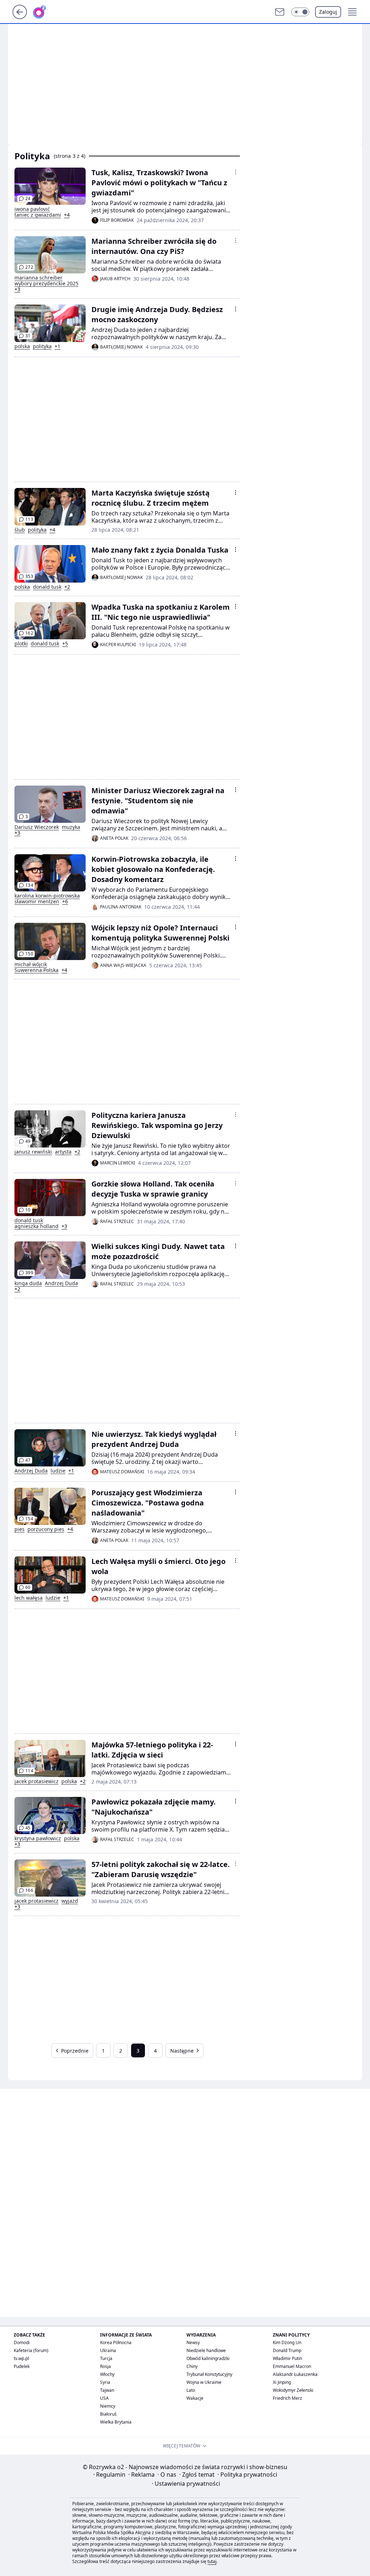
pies (20, 1529)
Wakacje (195, 2398)
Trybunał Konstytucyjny (209, 2374)
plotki (21, 644)
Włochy (107, 2374)
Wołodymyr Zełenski (293, 2390)
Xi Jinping (282, 2382)
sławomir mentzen (37, 902)
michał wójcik (31, 964)
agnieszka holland (36, 1226)
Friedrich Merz (287, 2398)
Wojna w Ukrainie (204, 2382)
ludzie (58, 1471)
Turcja (106, 2358)
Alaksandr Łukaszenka (295, 2374)
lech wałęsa (29, 1598)
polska (22, 346)
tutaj (212, 2561)
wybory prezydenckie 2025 (46, 284)
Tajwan (107, 2390)
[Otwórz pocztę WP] (280, 12)
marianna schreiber (38, 278)
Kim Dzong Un (287, 2342)
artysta (63, 1152)
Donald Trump (287, 2350)
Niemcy (108, 2406)
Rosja (106, 2366)
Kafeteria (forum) (31, 2350)
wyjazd (70, 1901)
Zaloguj (328, 12)
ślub (20, 530)
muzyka (71, 827)
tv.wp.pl (21, 2358)
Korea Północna (116, 2342)
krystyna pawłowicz (38, 1838)
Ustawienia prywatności (186, 2484)
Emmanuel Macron (292, 2366)
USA (104, 2398)
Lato (191, 2390)
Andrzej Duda (61, 1283)
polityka (42, 346)
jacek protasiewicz (36, 1781)
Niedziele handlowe (206, 2350)
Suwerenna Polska (36, 970)
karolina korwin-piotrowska (47, 896)
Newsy (193, 2342)
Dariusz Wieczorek (37, 827)
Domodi (22, 2342)
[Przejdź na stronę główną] (20, 17)
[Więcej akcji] (236, 172)
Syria (105, 2382)
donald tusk (47, 587)
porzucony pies (46, 1529)
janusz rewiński (33, 1152)
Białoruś (108, 2414)
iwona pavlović (32, 209)
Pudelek (22, 2366)
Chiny (192, 2366)
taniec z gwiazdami (38, 215)
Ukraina (108, 2350)
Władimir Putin (287, 2358)
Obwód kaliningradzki (208, 2358)
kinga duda (28, 1283)
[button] (300, 12)
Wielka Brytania (116, 2422)
